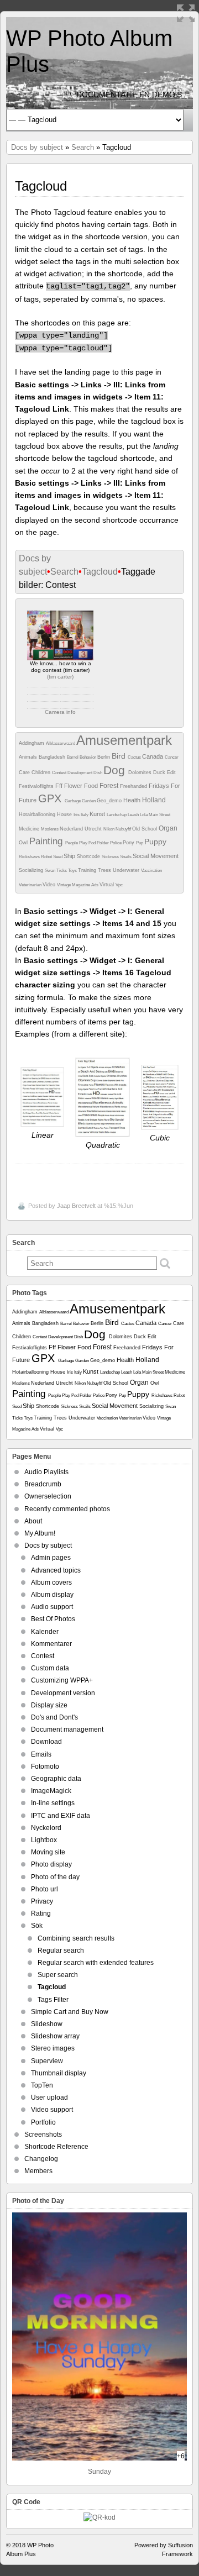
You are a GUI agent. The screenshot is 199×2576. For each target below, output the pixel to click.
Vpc (119, 885)
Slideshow (47, 2024)
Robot (47, 857)
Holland (154, 800)
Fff (60, 786)
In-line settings (53, 1803)
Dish (98, 773)
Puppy (155, 842)
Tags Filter (53, 2000)
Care (25, 772)
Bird (120, 756)
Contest (60, 773)
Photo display (51, 1864)
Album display (52, 1595)
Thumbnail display (59, 2073)
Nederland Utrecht (82, 829)
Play (84, 843)
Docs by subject (37, 147)
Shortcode (89, 856)
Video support (52, 2110)
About (33, 1521)
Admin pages (51, 1558)
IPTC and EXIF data (61, 1816)
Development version (63, 1693)
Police (116, 843)
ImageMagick (51, 1791)
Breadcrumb (43, 1484)
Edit (171, 772)
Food (92, 786)
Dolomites (141, 772)
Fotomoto (45, 1767)
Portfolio (43, 2122)
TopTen (42, 2085)
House (65, 814)
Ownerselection (48, 1496)
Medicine (30, 829)
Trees (105, 870)
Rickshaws (30, 857)
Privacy (42, 1901)
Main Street (159, 815)
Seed (58, 857)
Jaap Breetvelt (76, 1206)
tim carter (60, 677)
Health (133, 800)
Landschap (117, 815)
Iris (77, 815)
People (72, 843)
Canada (153, 756)
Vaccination (151, 871)
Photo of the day (55, 1877)
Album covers (51, 1583)
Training (88, 870)
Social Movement (156, 856)
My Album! (40, 1533)
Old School (145, 829)
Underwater (127, 870)
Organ (168, 828)
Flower (74, 786)
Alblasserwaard (61, 743)
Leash (134, 815)
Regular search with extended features (96, 1963)
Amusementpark (124, 740)
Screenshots (43, 2135)
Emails (41, 1754)
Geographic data (56, 1779)
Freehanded (134, 786)
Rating (41, 1913)
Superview (47, 2061)
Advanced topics (56, 1570)
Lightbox (44, 1840)
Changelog (41, 2159)
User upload (49, 2097)
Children (42, 772)
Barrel (73, 757)
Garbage (73, 801)
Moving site (48, 1852)
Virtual (108, 885)
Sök (37, 1926)
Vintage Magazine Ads (78, 885)
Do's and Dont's (54, 1717)
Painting (47, 841)
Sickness (111, 857)
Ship (70, 856)
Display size (49, 1705)
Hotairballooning (38, 814)
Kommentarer (51, 1644)
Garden (89, 801)
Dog (116, 770)
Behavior (88, 757)
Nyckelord (46, 1828)
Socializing (32, 870)
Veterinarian (31, 885)
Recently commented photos (67, 1509)
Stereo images (53, 2048)
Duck (160, 772)
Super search (58, 1975)
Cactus (135, 757)
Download (46, 1742)
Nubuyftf (124, 829)
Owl (24, 843)
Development (80, 773)
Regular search (61, 1951)
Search (83, 147)
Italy (85, 815)
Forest (110, 786)
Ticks (62, 871)
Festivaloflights (37, 786)
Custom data (50, 1668)
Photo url (44, 1889)
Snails (126, 857)
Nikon (109, 829)
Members (38, 2171)
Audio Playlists (46, 1472)
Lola (144, 815)
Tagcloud (100, 572)
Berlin (104, 757)
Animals (29, 757)
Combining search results (76, 1938)
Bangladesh (53, 757)
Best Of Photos (53, 1619)
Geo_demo (110, 801)
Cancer (172, 757)
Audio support (52, 1607)
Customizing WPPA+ (62, 1680)
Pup (140, 843)
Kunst (98, 814)
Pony (129, 843)
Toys (73, 871)
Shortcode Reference (56, 2147)
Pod (93, 843)
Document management (67, 1729)
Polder (103, 843)
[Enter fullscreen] (186, 13)
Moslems (50, 829)
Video (50, 885)
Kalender (45, 1632)
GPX (51, 798)
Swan (51, 871)
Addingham (32, 743)
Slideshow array (55, 2036)
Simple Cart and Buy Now (70, 2012)
